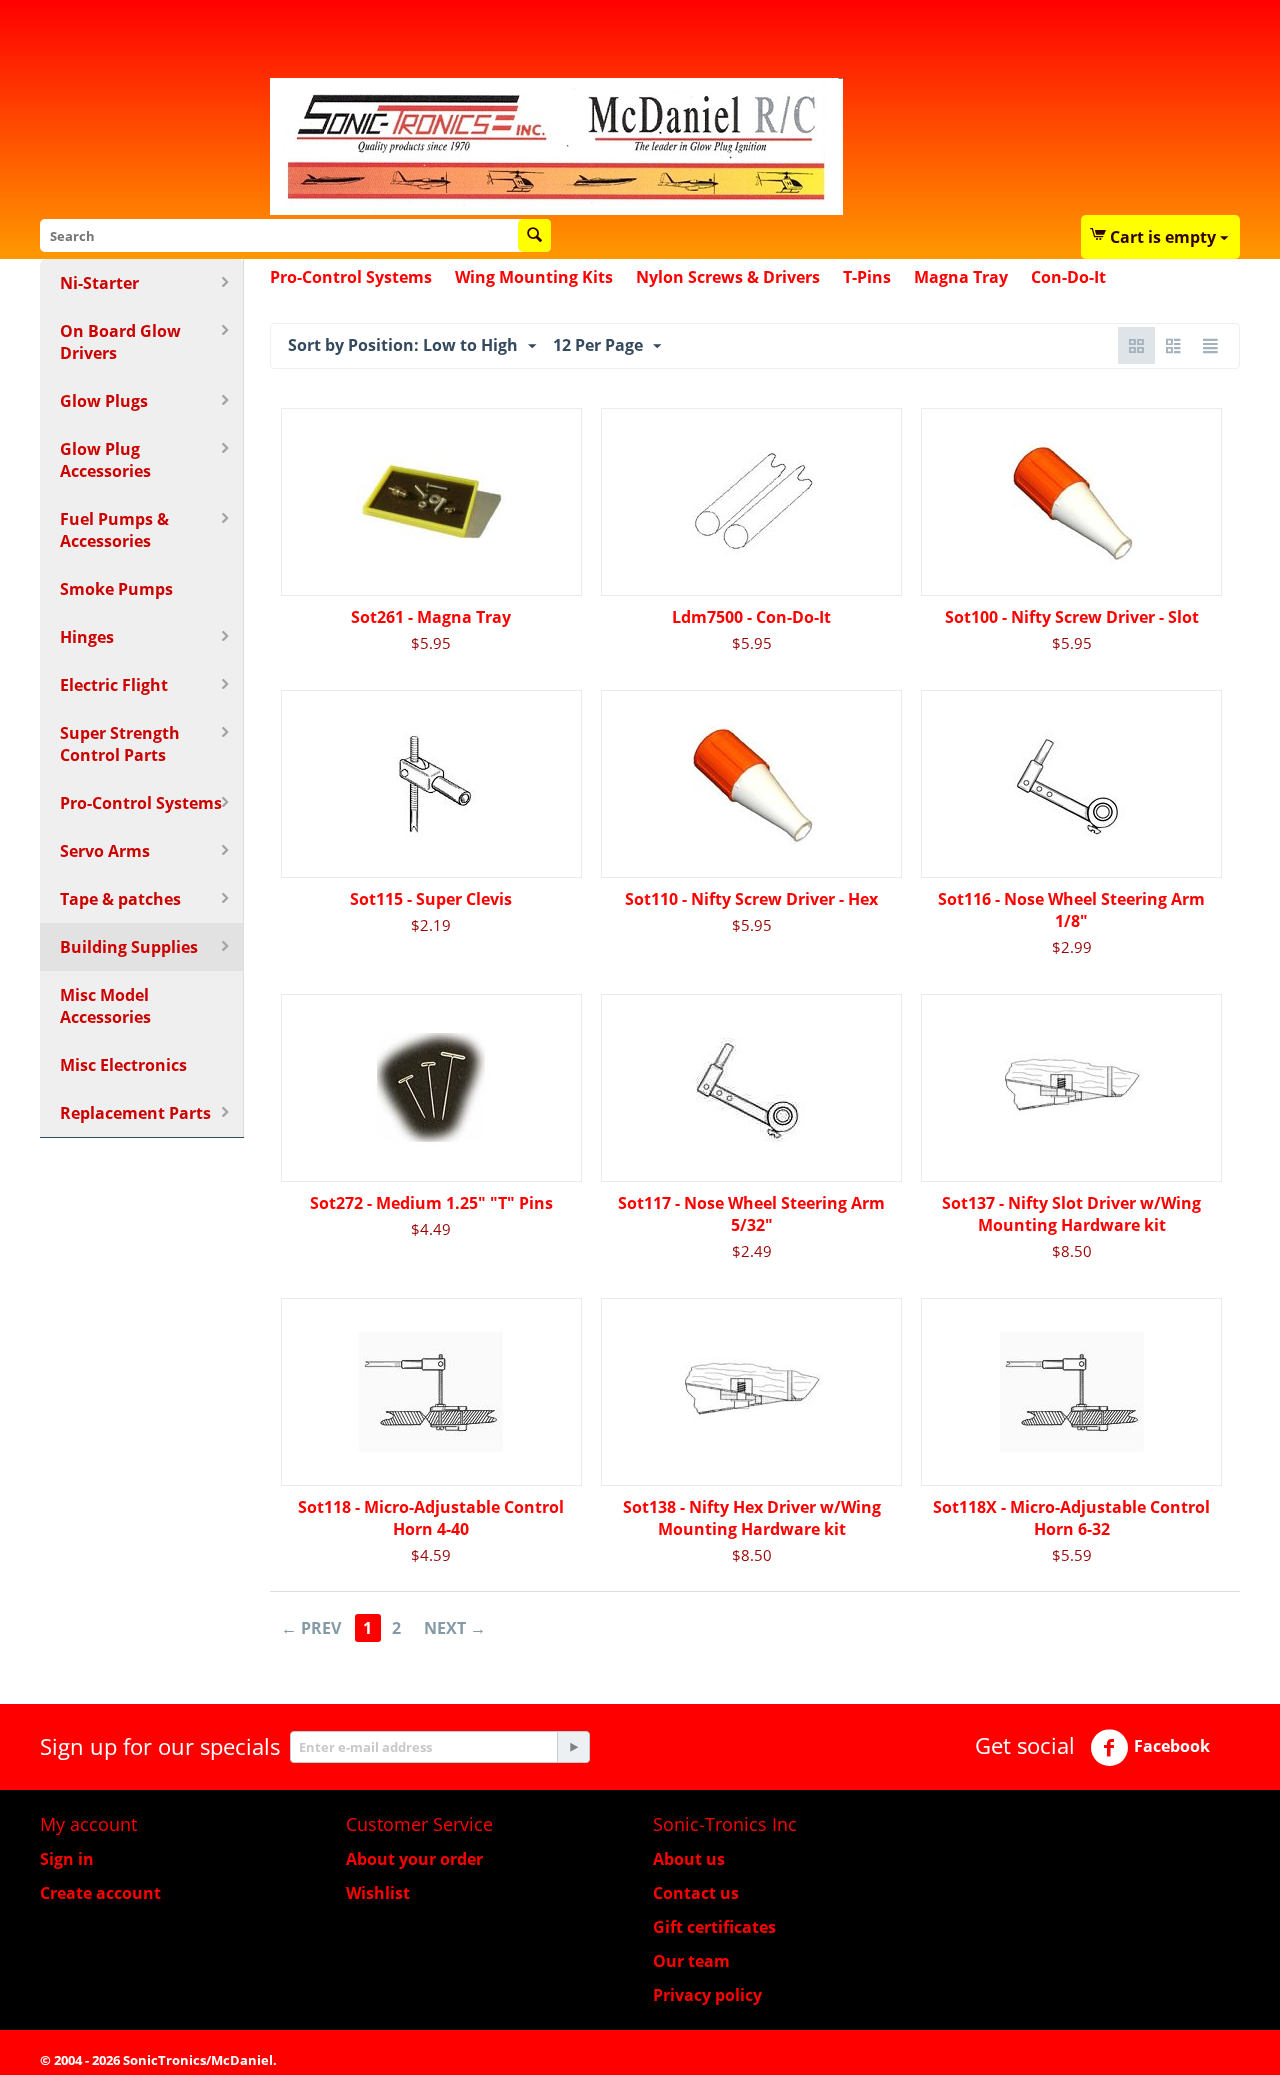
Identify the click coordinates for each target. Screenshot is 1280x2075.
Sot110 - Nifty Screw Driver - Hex (751, 899)
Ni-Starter (99, 283)
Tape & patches (120, 899)
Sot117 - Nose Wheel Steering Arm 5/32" (751, 1214)
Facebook (1172, 1746)
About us (689, 1859)
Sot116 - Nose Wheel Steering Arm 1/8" (1071, 910)
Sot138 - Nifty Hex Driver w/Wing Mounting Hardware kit (752, 1518)
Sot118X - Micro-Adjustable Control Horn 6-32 (1071, 1518)
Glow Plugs (104, 401)
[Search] (534, 235)
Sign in (67, 1859)
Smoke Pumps (116, 589)
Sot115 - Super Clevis (431, 899)
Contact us (696, 1893)
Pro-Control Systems (141, 803)
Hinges (87, 637)
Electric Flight (114, 685)
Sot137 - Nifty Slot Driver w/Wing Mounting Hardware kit (1071, 1214)
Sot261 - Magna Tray (431, 617)
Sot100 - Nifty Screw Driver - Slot (1072, 617)
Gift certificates (714, 1927)
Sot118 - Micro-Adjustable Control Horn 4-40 (431, 1518)
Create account (100, 1893)
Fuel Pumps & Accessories (114, 530)
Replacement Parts (135, 1113)
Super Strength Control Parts (120, 744)
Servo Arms (105, 851)
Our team (691, 1961)
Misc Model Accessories (105, 1006)
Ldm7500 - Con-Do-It (751, 617)
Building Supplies (129, 947)
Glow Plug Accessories (105, 460)
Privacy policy (707, 1995)
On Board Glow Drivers (120, 342)
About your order (414, 1859)
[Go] (573, 1747)
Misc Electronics (123, 1065)
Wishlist (378, 1893)
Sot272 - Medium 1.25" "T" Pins (431, 1203)
